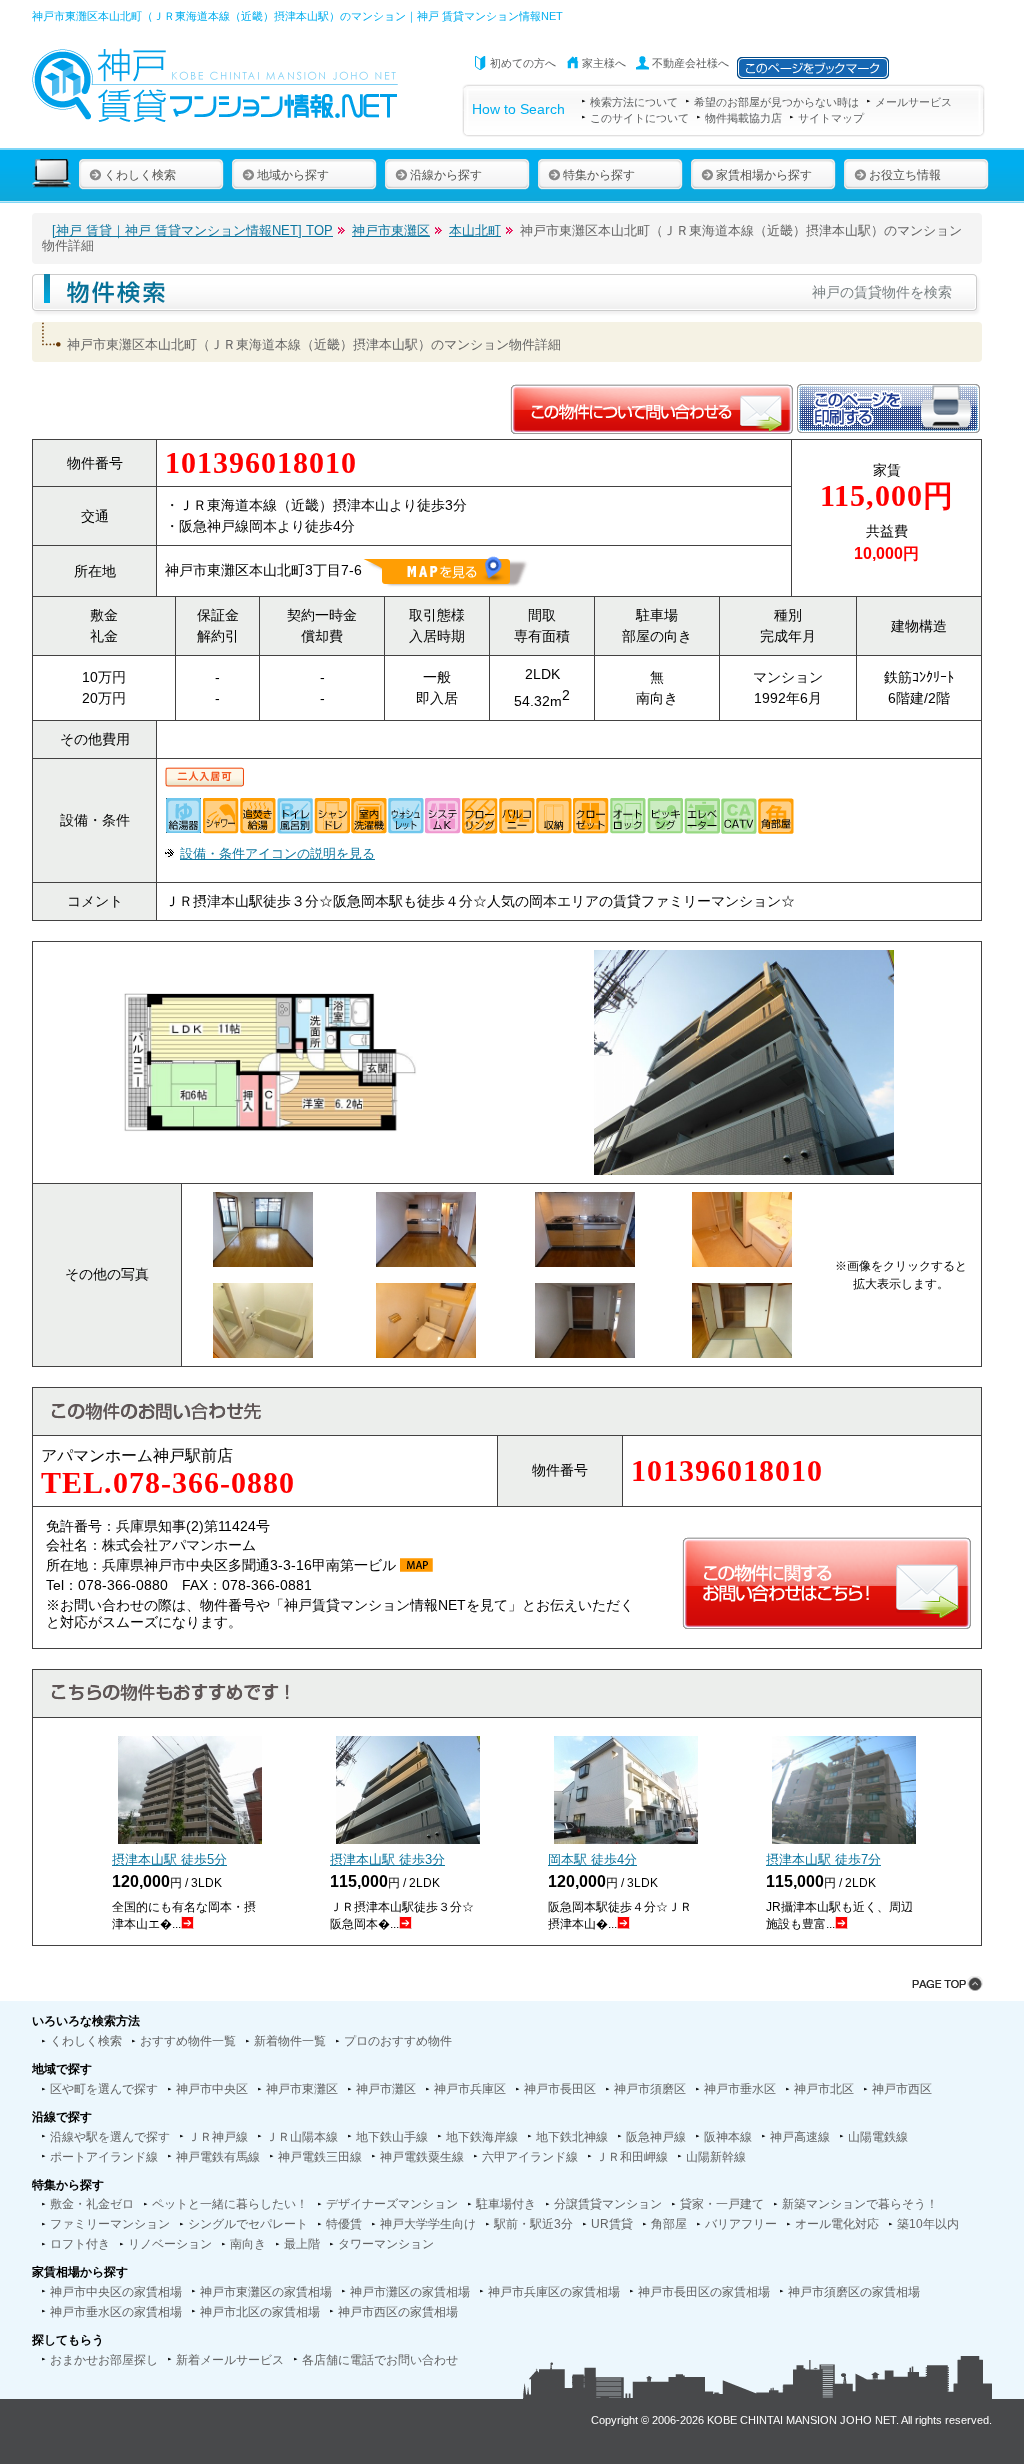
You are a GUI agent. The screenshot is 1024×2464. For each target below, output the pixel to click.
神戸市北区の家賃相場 (260, 2312)
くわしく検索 (140, 175)
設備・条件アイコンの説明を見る (277, 853)
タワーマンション (386, 2244)
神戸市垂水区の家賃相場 (116, 2312)
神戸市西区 (902, 2089)
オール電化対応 (837, 2224)
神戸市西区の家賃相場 (398, 2312)
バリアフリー (741, 2224)
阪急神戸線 (656, 2137)
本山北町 (475, 230)
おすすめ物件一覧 (188, 2041)
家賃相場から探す (764, 175)
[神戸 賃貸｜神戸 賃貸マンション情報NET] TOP (192, 230)
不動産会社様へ (690, 63)
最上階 (302, 2244)
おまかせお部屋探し (104, 2360)
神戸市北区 (824, 2089)
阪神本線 (728, 2137)
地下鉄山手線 (392, 2137)
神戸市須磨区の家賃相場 (854, 2292)
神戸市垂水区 (740, 2089)
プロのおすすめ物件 (398, 2041)
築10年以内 (928, 2224)
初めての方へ (523, 63)
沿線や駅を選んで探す (110, 2137)
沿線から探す (446, 175)
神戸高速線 (800, 2137)
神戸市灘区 (386, 2089)
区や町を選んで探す (104, 2089)
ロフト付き (80, 2244)
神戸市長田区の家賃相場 (704, 2292)
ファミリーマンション (110, 2224)
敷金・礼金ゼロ (92, 2204)
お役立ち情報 (905, 175)
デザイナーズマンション (392, 2204)
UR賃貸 (612, 2224)
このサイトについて (639, 118)
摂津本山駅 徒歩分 (169, 1859)
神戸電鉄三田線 (320, 2157)
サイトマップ (831, 118)
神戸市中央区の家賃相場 (116, 2292)
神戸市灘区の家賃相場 (410, 2292)
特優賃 (344, 2224)
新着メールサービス (230, 2360)
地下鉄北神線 (572, 2137)
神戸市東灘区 (391, 230)
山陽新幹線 (716, 2157)
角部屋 (669, 2224)
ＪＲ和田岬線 (632, 2157)
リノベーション (170, 2244)
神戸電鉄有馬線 (218, 2157)
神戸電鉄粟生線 (422, 2157)
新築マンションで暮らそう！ (860, 2204)
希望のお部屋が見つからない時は (776, 102)
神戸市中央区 (212, 2089)
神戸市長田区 (560, 2089)
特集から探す (599, 175)
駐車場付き (506, 2204)
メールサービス (913, 102)
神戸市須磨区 (650, 2089)
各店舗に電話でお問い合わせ (380, 2360)
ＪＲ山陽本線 (302, 2137)
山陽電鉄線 (878, 2137)
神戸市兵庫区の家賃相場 (554, 2292)
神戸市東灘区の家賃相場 (266, 2292)
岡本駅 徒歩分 (592, 1859)
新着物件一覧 (290, 2041)
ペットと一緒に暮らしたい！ (230, 2204)
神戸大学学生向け (428, 2224)
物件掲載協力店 (743, 118)
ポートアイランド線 (104, 2157)
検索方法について (634, 102)
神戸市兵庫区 (470, 2089)
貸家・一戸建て (722, 2204)
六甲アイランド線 (530, 2157)
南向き (248, 2244)
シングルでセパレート (248, 2224)
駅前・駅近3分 (533, 2224)
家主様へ (604, 63)
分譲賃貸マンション (608, 2204)
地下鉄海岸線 (482, 2137)
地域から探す (293, 175)
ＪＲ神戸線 (218, 2137)
